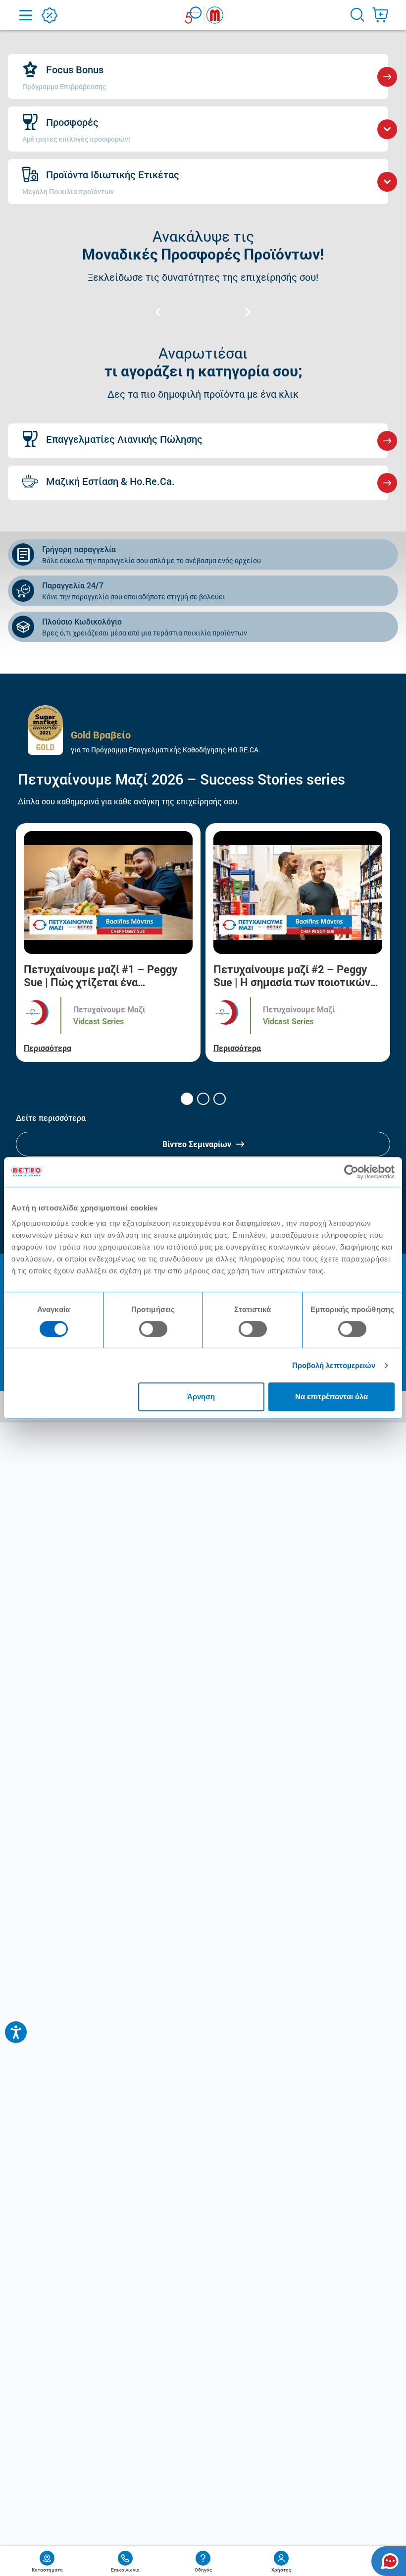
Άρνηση (201, 1396)
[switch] (153, 1329)
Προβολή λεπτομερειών (334, 1365)
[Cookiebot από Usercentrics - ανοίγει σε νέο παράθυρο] (351, 1172)
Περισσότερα (48, 1048)
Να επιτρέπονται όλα (331, 1396)
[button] (187, 1099)
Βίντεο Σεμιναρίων (197, 1144)
